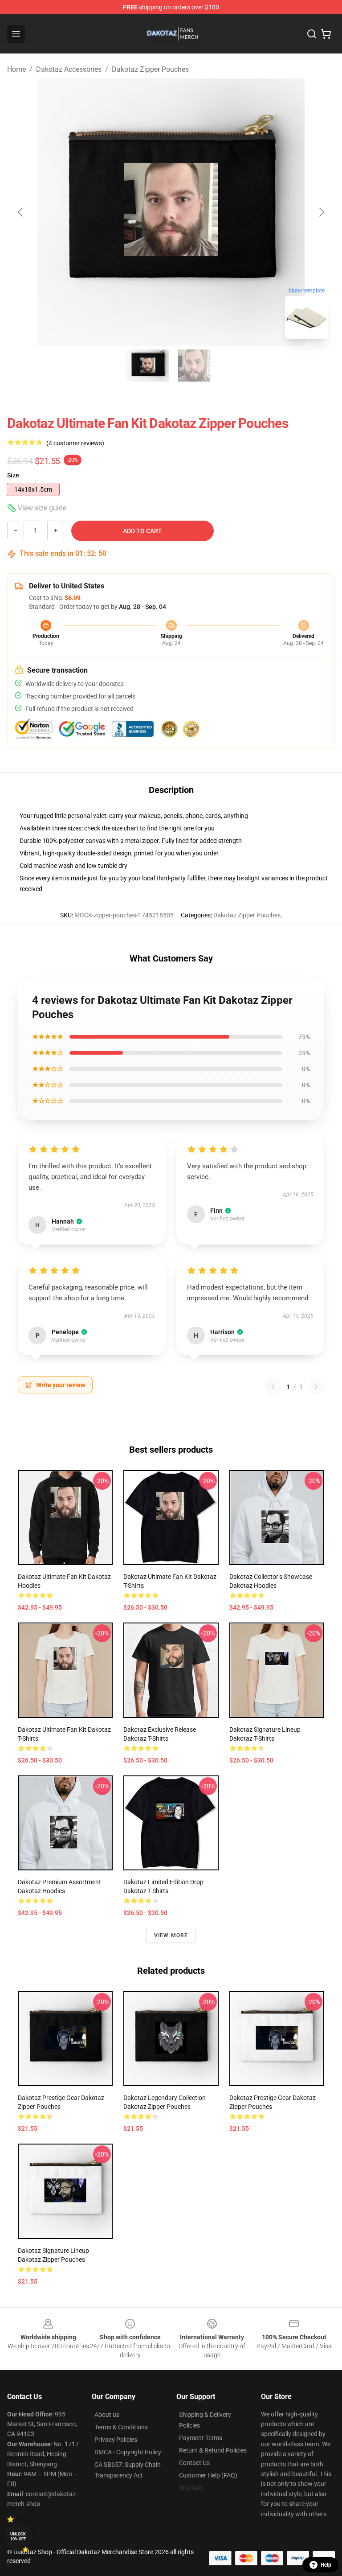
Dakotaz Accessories (69, 69)
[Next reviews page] (316, 1387)
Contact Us (194, 2463)
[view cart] (326, 34)
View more (171, 1935)
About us (107, 2415)
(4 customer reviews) (75, 443)
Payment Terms (201, 2438)
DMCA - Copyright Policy (128, 2452)
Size (13, 475)
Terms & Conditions (121, 2427)
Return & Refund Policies (213, 2450)
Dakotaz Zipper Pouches (150, 69)
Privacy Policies (116, 2440)
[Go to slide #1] (148, 366)
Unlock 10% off (18, 2537)
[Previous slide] (21, 212)
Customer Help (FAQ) (208, 2475)
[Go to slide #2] (194, 366)
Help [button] (326, 2565)
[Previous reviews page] (273, 1387)
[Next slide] (321, 212)
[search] (312, 34)
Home (16, 69)
